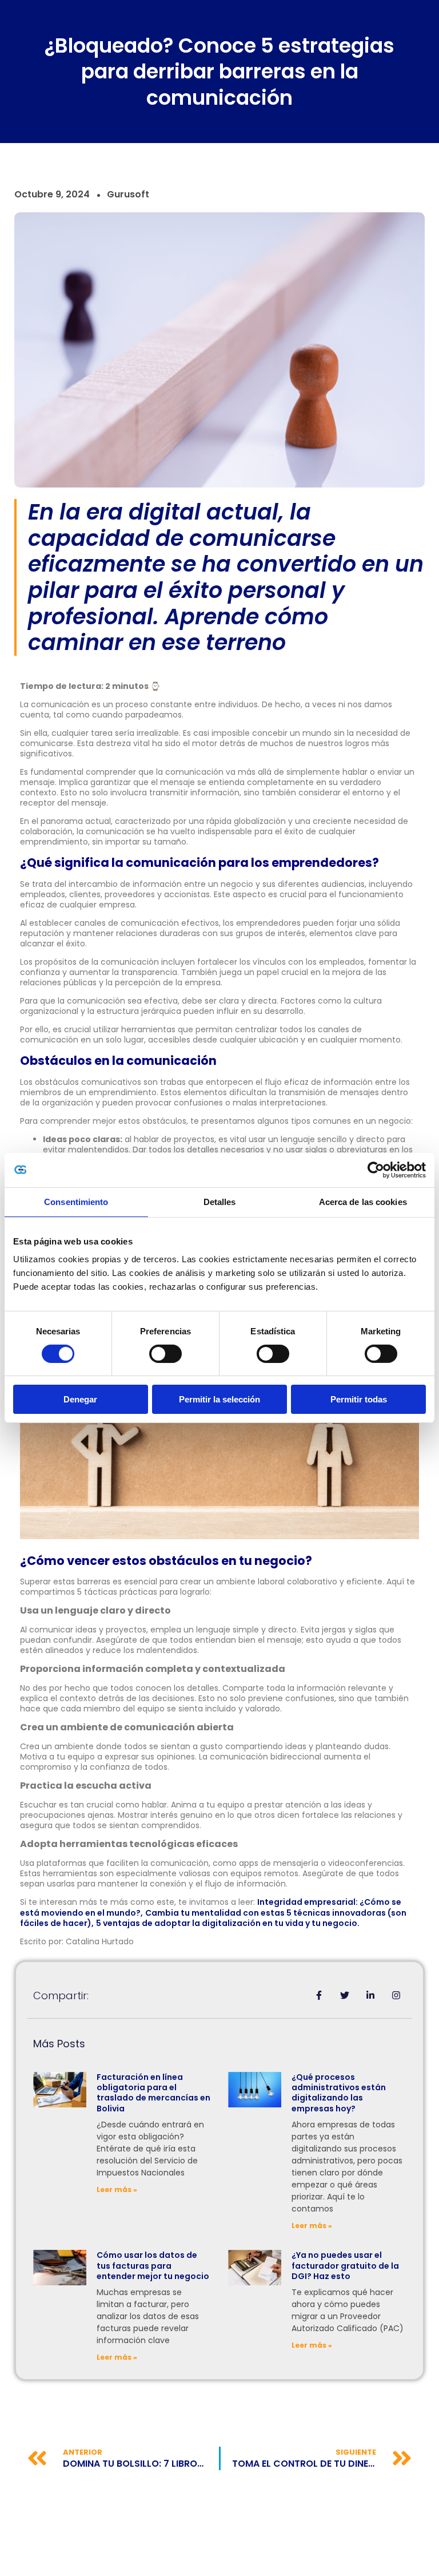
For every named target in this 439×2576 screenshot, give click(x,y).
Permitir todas (359, 1399)
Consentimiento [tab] (76, 1202)
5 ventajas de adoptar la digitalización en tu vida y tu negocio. (228, 1923)
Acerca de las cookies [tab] (363, 1202)
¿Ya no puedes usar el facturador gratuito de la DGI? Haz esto (345, 2265)
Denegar (80, 1399)
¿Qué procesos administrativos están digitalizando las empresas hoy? (339, 2093)
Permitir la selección (219, 1399)
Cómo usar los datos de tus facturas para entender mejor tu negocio (153, 2265)
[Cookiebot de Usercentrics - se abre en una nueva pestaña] (376, 1170)
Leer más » (117, 2189)
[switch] (165, 1354)
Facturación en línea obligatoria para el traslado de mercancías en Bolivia (153, 2093)
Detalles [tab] (220, 1202)
